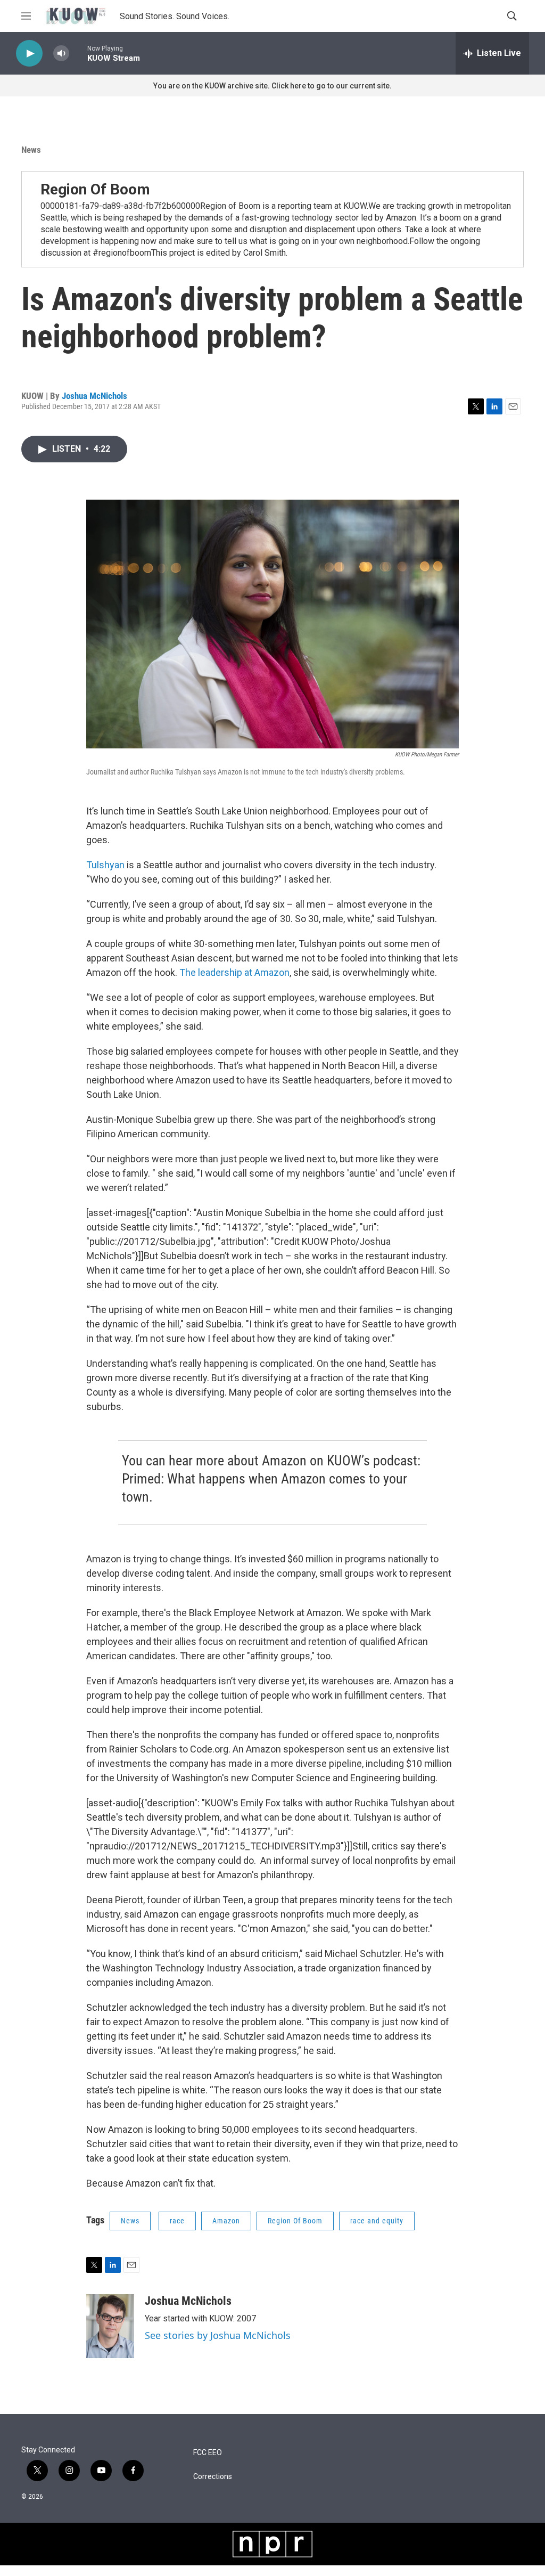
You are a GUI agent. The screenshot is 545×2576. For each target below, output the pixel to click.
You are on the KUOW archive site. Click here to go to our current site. (272, 86)
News (31, 150)
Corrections (213, 2477)
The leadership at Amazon (234, 972)
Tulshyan (105, 865)
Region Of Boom (95, 189)
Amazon (226, 2221)
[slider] (78, 53)
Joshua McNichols (94, 396)
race (177, 2221)
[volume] (61, 54)
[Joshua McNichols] (110, 2326)
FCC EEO (208, 2453)
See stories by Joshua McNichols (218, 2335)
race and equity (377, 2221)
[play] (29, 54)
